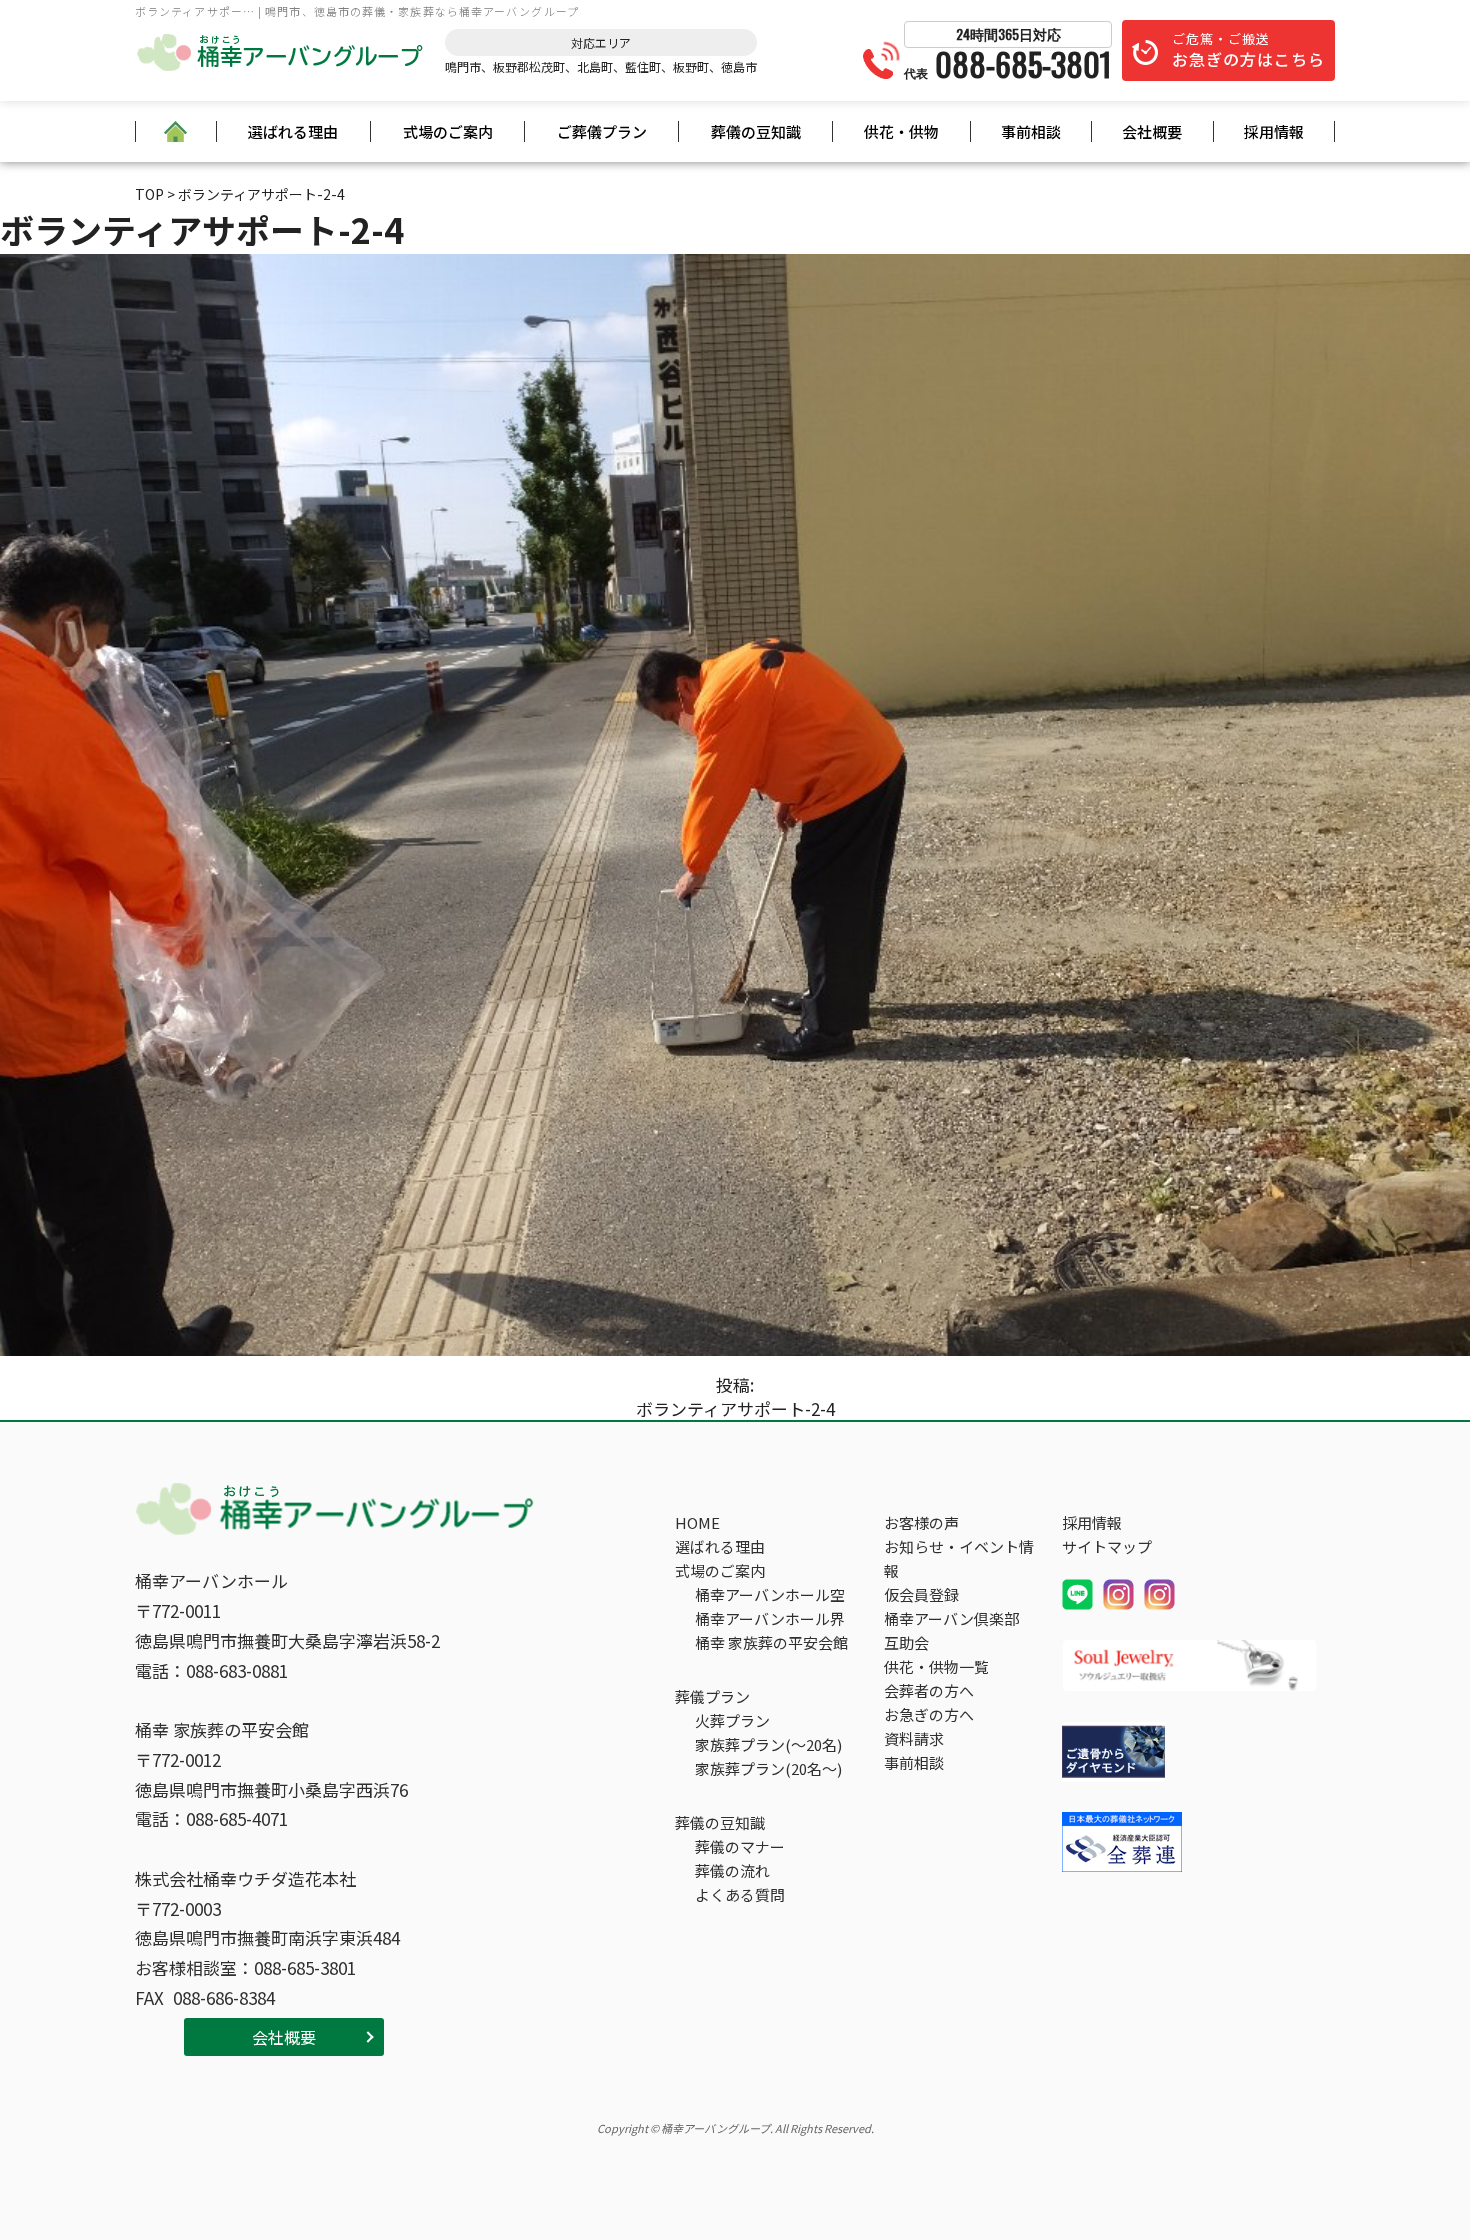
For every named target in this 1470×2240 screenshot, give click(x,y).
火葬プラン (732, 1720)
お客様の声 (921, 1522)
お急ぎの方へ (929, 1714)
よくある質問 (740, 1894)
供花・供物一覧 (936, 1666)
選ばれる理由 (293, 131)
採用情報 (1274, 131)
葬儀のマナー (740, 1846)
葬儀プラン (712, 1696)
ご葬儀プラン (602, 131)
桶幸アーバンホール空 (770, 1594)
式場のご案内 (448, 131)
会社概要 (1152, 131)
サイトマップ (1107, 1546)
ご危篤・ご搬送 (1248, 50)
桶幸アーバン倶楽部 (951, 1618)
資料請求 (914, 1738)
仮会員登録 (921, 1594)
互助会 (906, 1642)
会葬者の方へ (929, 1690)
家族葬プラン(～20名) (768, 1744)
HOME (697, 1522)
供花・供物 (901, 131)
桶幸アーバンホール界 (770, 1618)
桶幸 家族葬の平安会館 (771, 1642)
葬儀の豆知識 (756, 131)
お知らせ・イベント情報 (959, 1558)
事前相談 (1031, 131)
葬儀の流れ (732, 1870)
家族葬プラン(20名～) (768, 1768)
